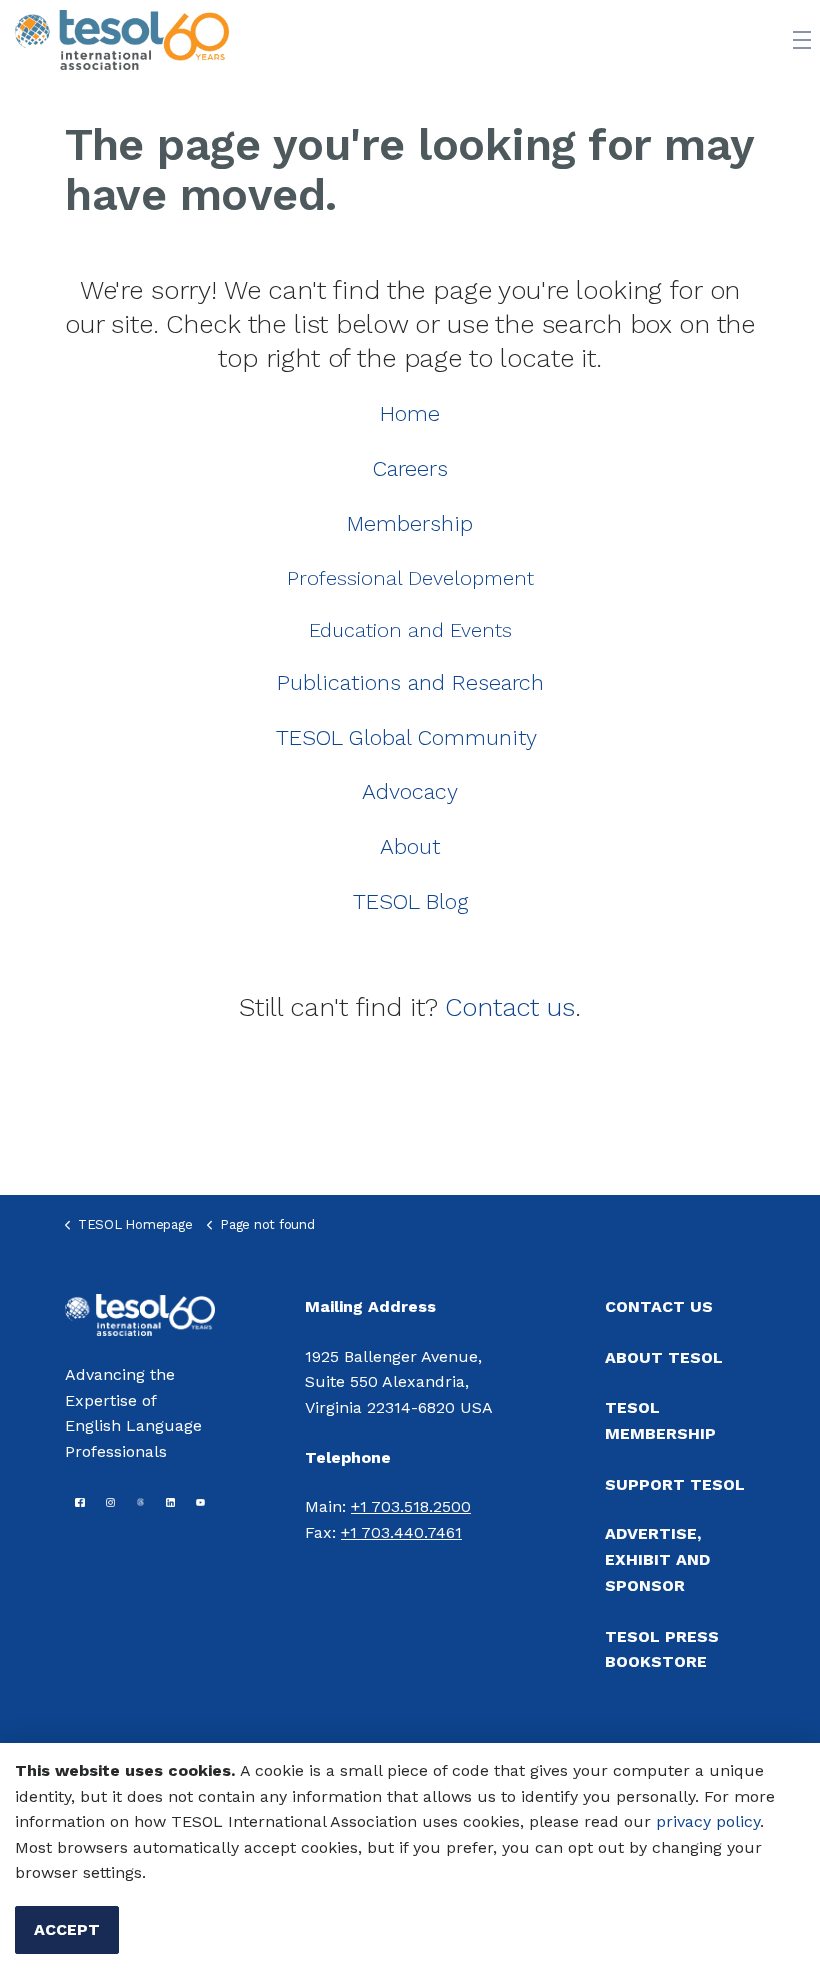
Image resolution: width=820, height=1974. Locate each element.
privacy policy (708, 1821)
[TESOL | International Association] (122, 40)
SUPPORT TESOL (675, 1484)
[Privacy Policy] (653, 1821)
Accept (67, 1929)
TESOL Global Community (406, 737)
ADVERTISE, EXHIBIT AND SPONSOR (657, 1559)
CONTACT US (659, 1306)
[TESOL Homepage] (140, 1313)
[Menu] (802, 40)
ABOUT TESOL (664, 1357)
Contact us (510, 1007)
